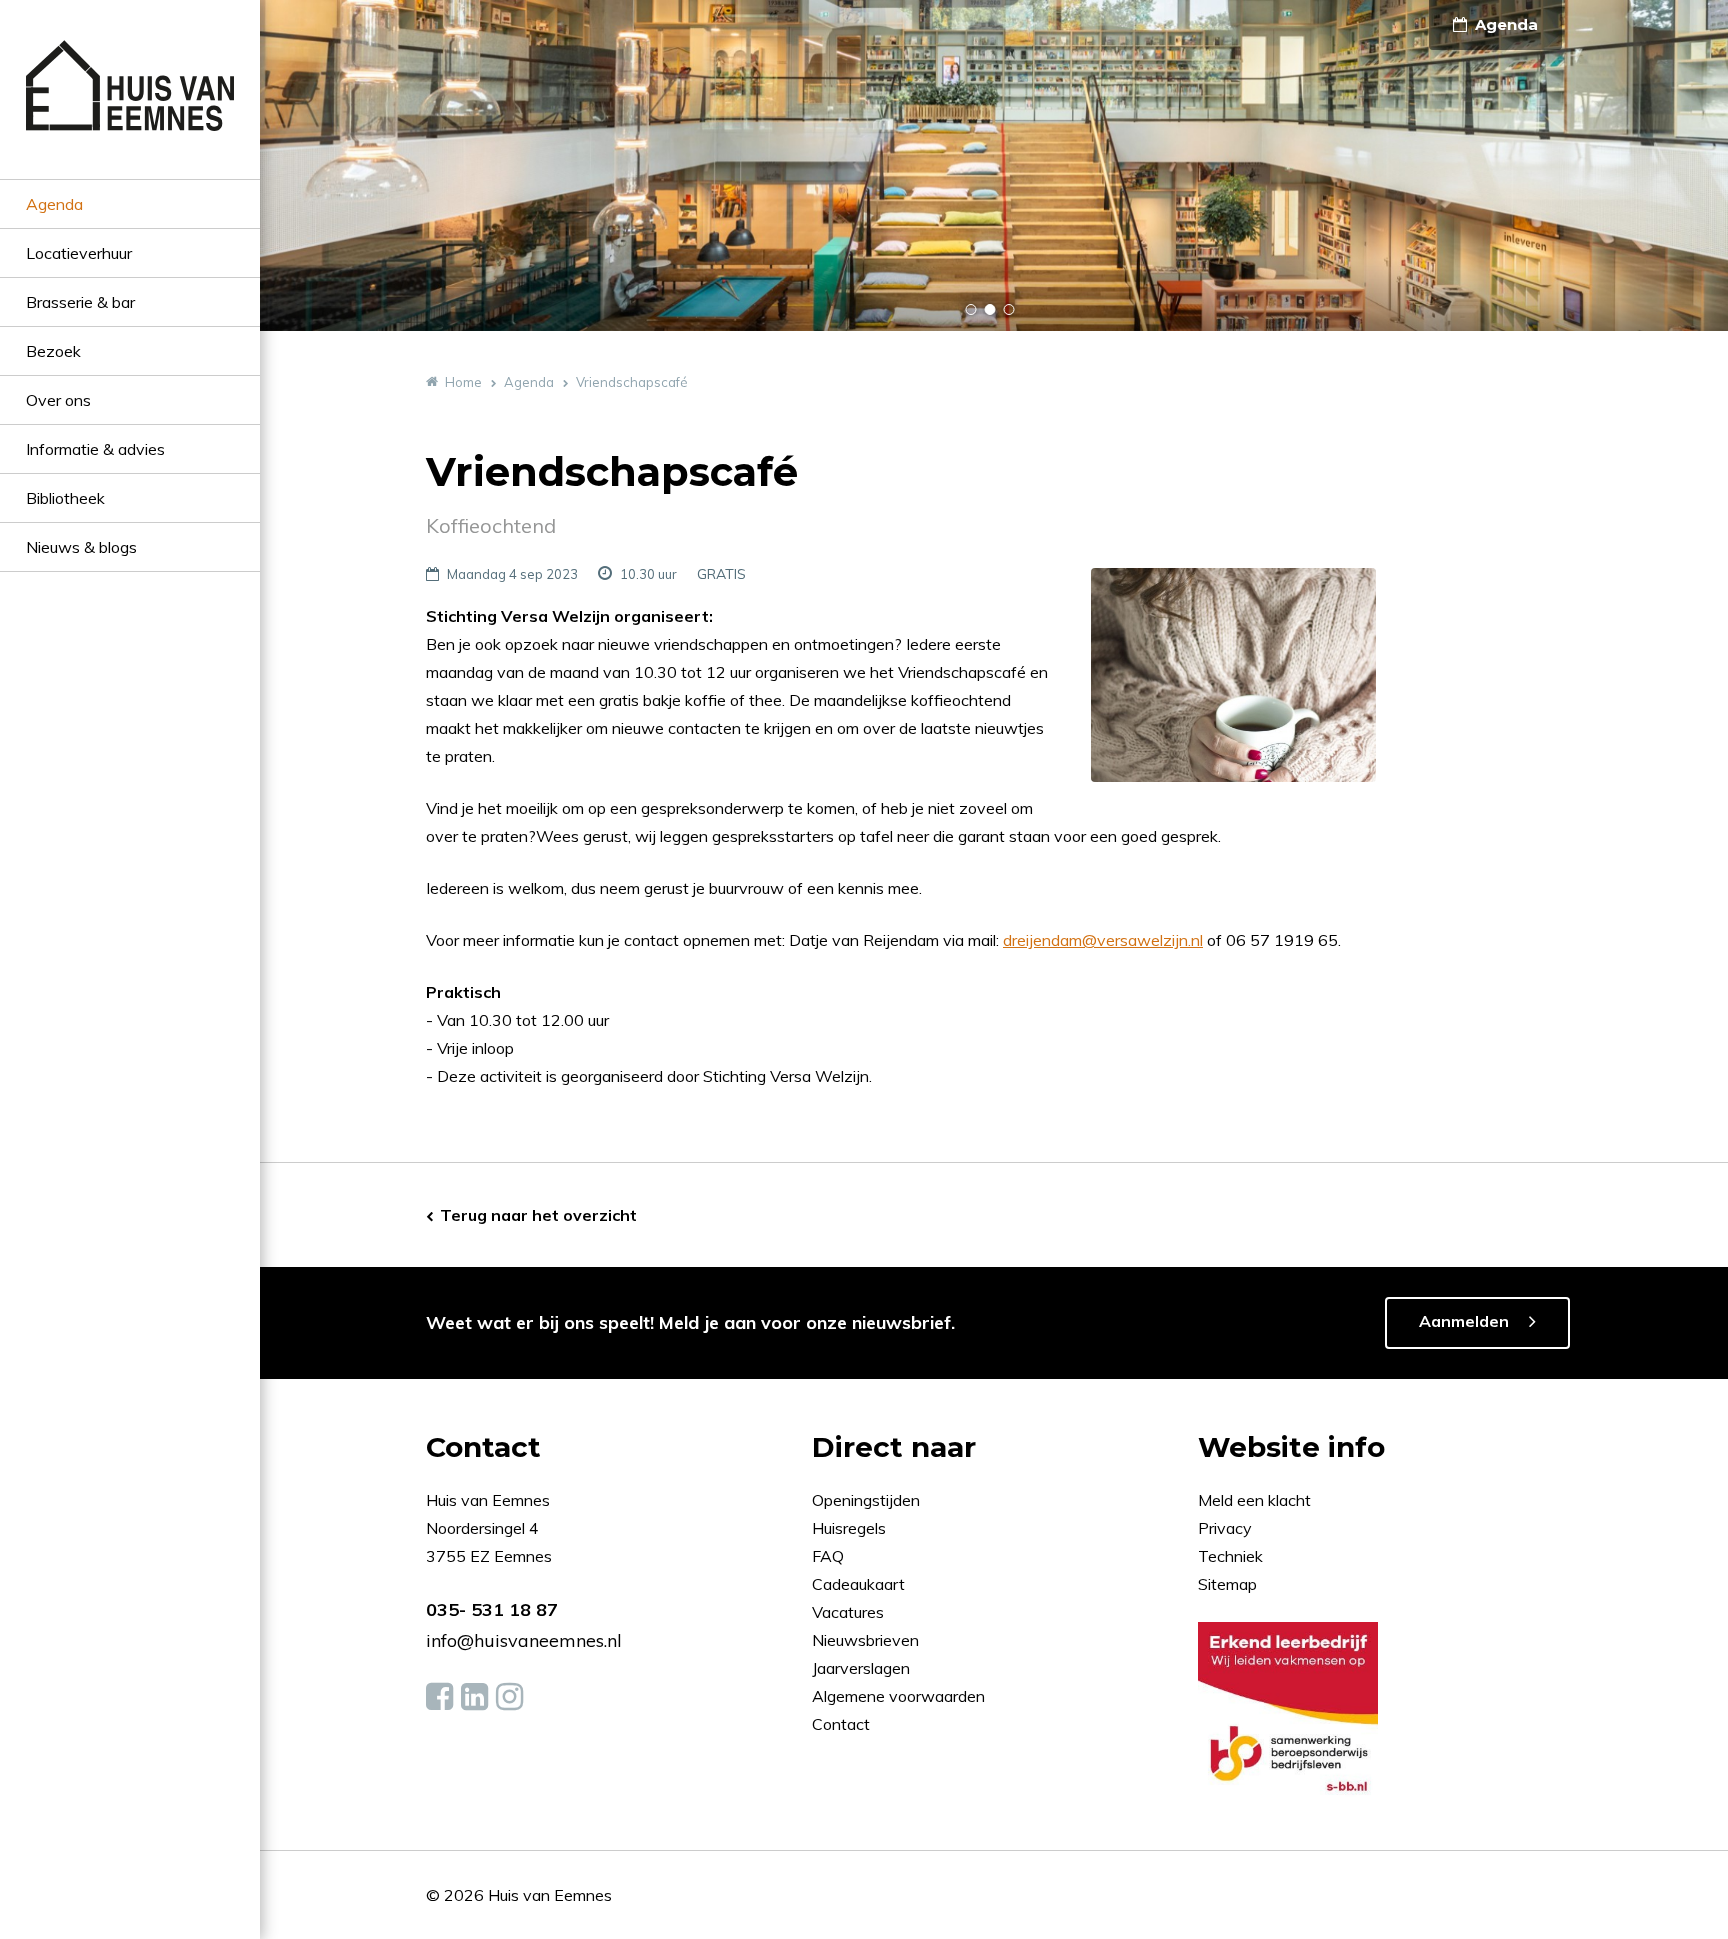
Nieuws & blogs (81, 547)
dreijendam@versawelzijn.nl (1103, 940)
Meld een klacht (1254, 1500)
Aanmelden (1464, 1321)
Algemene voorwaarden (898, 1696)
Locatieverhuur (79, 253)
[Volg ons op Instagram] (509, 1697)
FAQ (830, 1556)
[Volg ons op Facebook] (439, 1697)
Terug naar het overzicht (538, 1215)
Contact (841, 1724)
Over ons (58, 400)
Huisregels (851, 1528)
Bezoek (53, 351)
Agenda (54, 204)
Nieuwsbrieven (867, 1640)
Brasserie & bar (80, 302)
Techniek (1230, 1556)
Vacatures (848, 1612)
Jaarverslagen (863, 1668)
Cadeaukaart (860, 1584)
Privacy (1225, 1528)
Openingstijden (866, 1500)
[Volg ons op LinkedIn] (474, 1697)
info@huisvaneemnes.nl (524, 1640)
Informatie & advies (95, 449)
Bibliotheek (65, 498)
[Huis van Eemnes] (130, 109)
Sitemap (1227, 1584)
